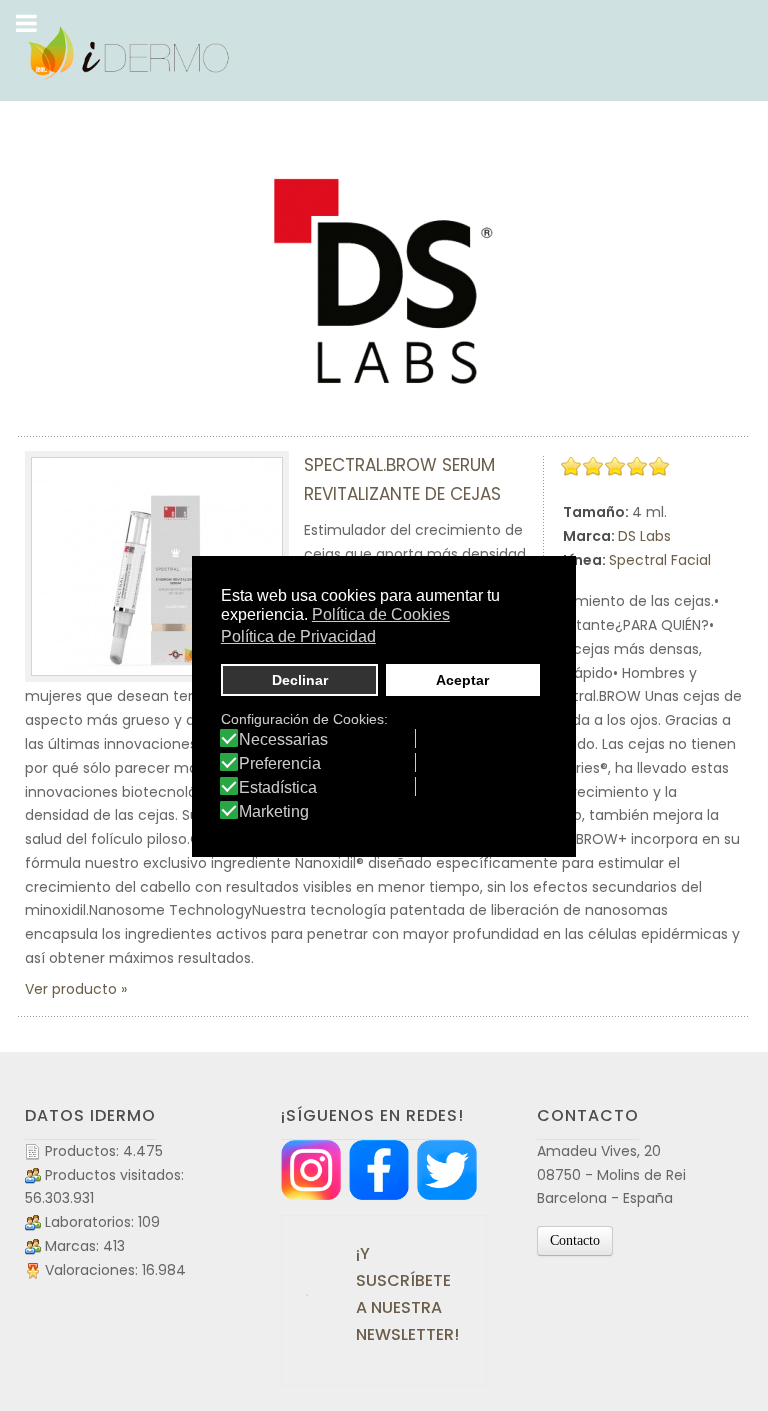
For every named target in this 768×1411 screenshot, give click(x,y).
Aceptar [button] (462, 680)
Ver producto (71, 989)
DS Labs (644, 536)
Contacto (575, 1240)
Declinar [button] (300, 680)
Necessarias (283, 740)
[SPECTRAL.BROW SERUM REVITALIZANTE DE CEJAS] (157, 566)
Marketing (274, 812)
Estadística (278, 788)
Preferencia (280, 764)
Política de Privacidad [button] (298, 636)
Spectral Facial (660, 560)
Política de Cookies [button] (381, 614)
